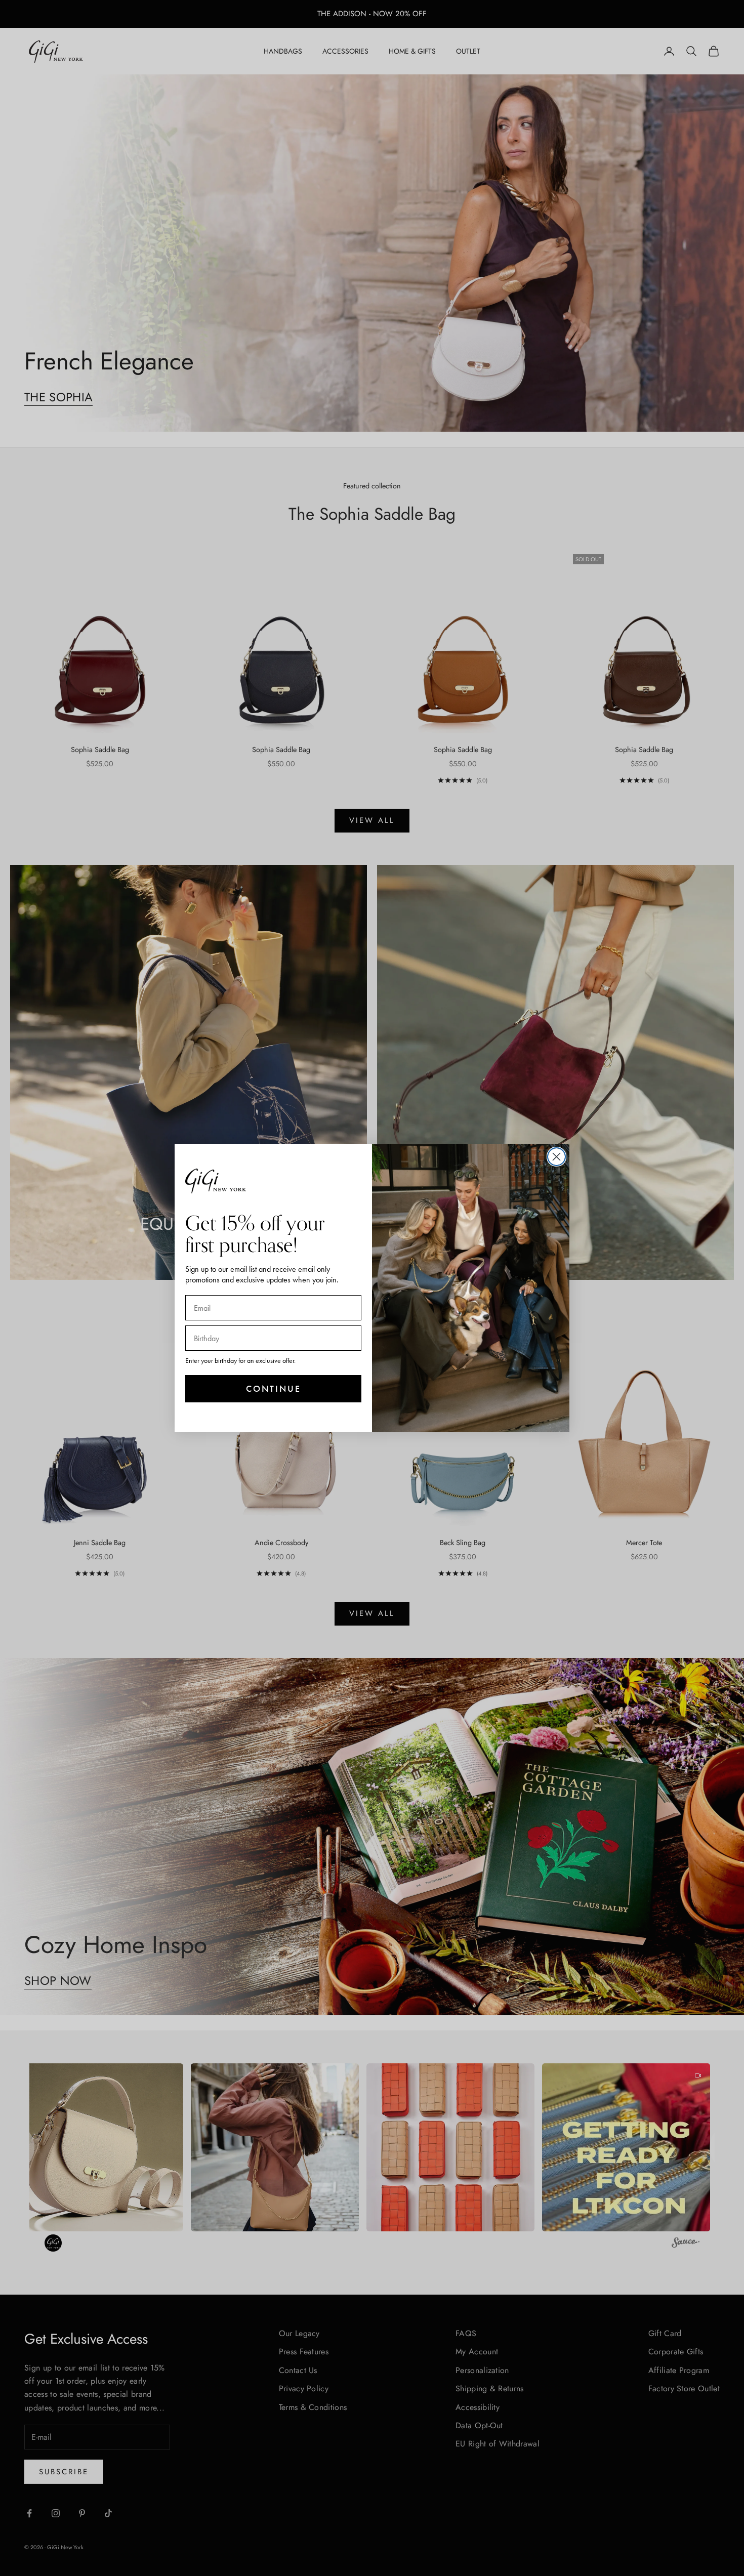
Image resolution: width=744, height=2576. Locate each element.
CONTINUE (274, 1388)
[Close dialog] (556, 1157)
